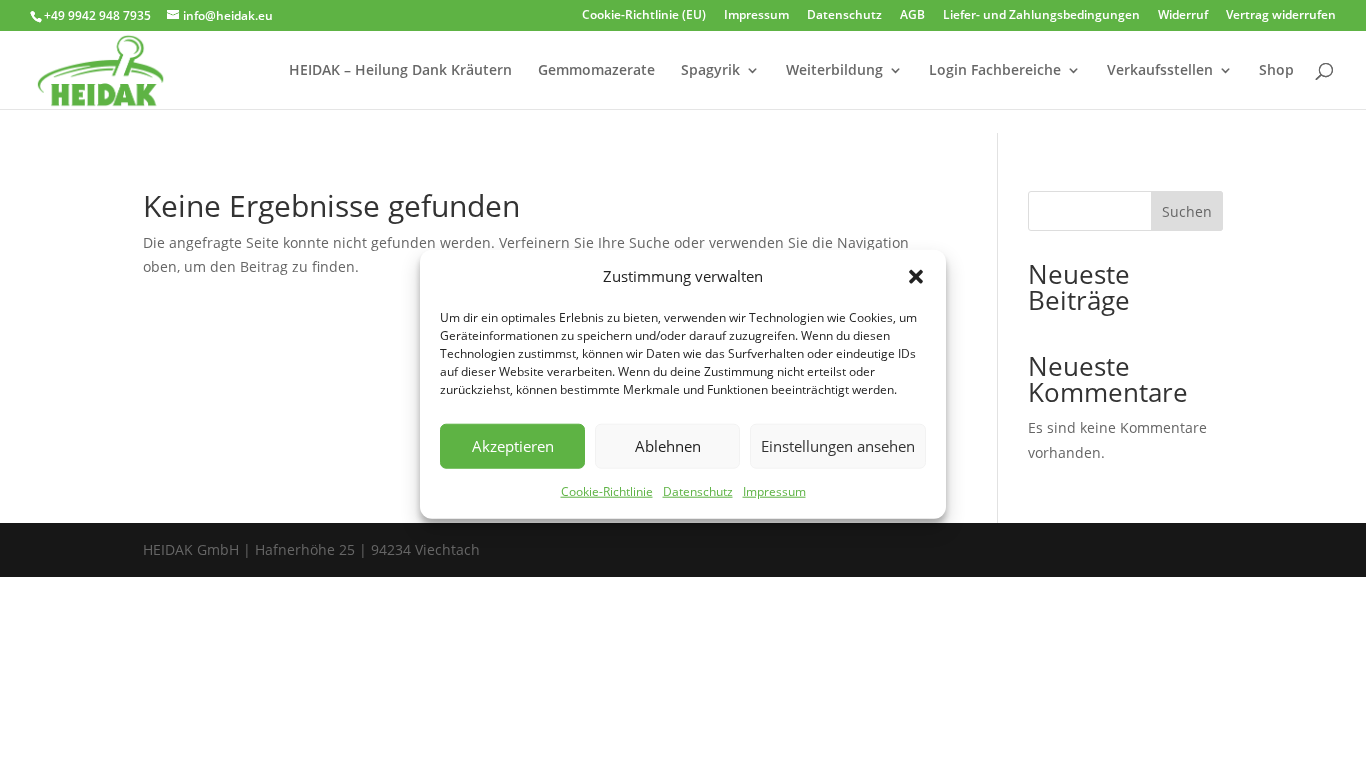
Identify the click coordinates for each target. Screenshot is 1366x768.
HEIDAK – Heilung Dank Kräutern (400, 71)
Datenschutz (698, 491)
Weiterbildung (834, 71)
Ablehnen (668, 446)
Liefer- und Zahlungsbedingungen (1041, 16)
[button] (916, 277)
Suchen (1187, 211)
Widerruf (1183, 16)
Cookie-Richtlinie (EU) (644, 16)
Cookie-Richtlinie (607, 491)
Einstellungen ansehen (838, 446)
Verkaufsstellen (1160, 71)
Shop (1276, 71)
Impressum (774, 491)
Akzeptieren (513, 446)
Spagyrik (710, 71)
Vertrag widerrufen (1281, 16)
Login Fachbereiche (995, 71)
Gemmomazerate (596, 71)
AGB (912, 16)
